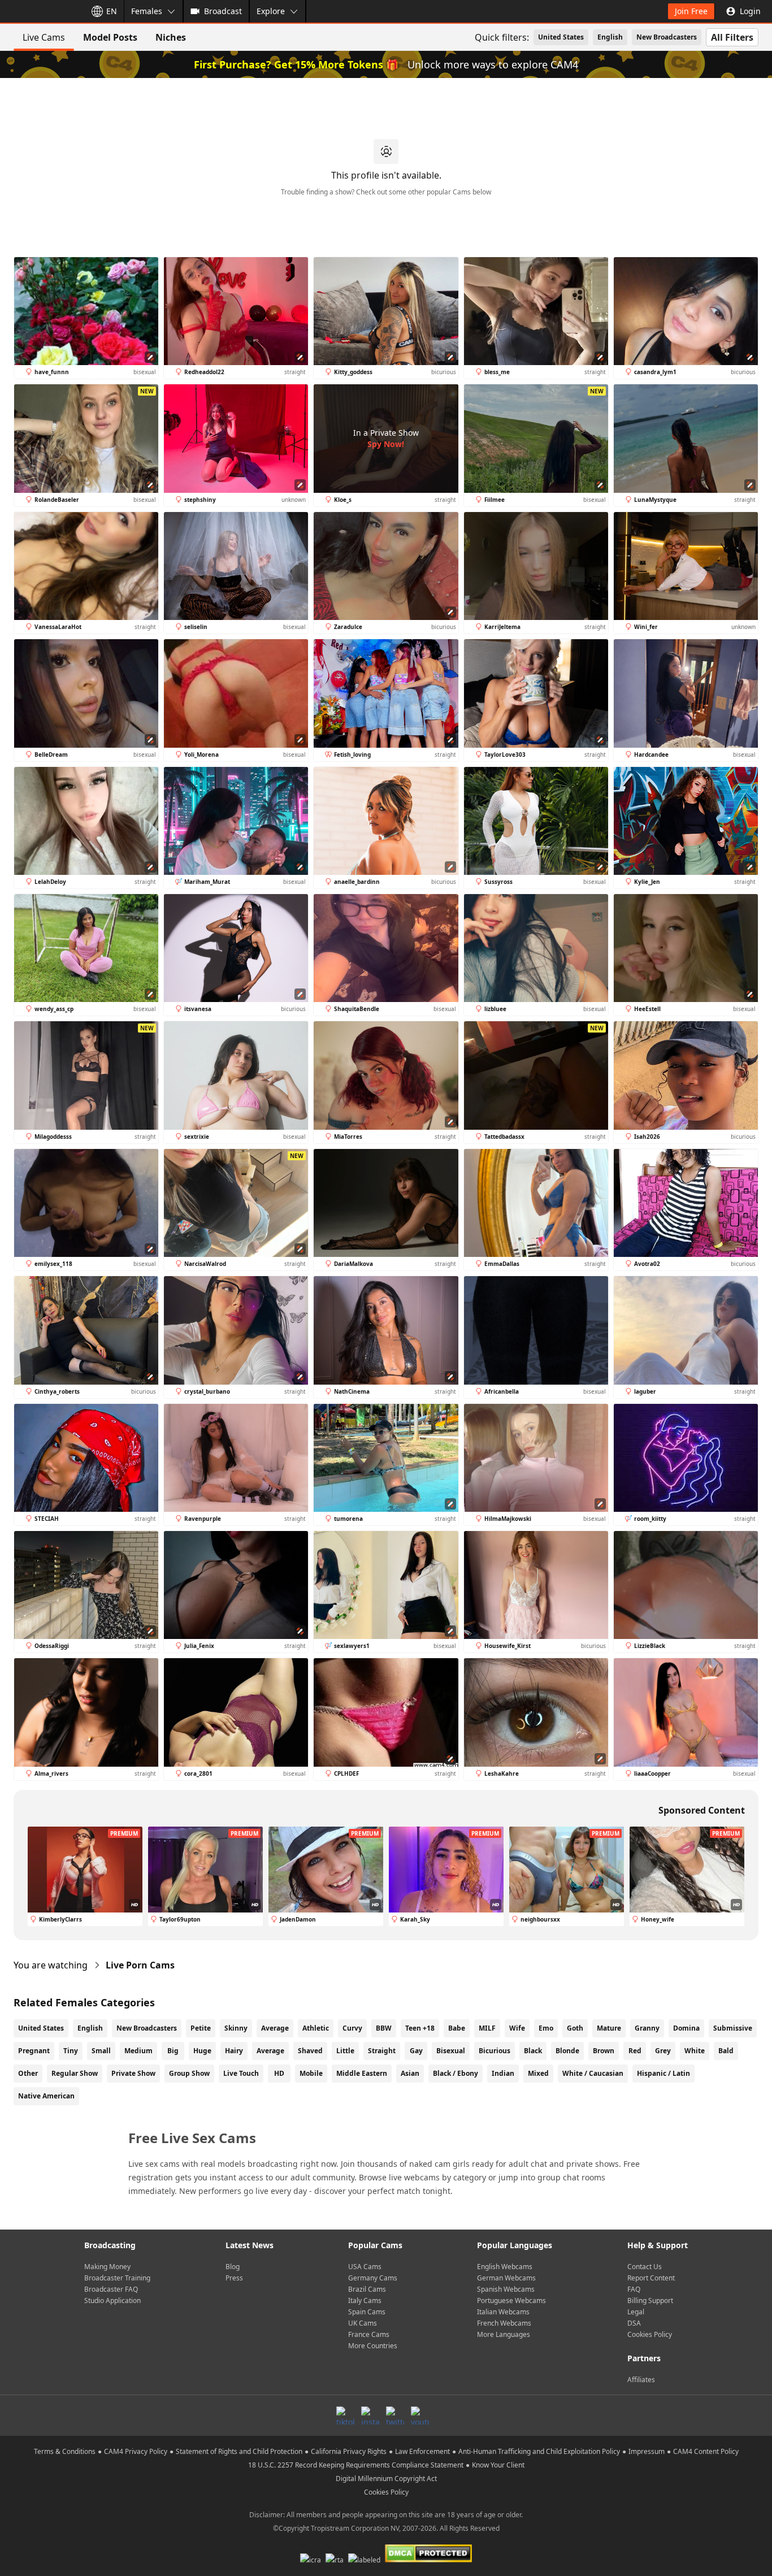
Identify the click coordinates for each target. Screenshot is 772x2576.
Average (275, 2028)
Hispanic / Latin (663, 2073)
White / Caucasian (593, 2073)
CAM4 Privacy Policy (136, 2451)
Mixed (538, 2073)
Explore (271, 11)
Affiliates (641, 2380)
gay (416, 2051)
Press (234, 2278)
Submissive (733, 2028)
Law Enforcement (422, 2451)
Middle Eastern (362, 2073)
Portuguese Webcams (511, 2300)
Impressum (647, 2451)
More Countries (373, 2346)
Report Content (651, 2278)
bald (726, 2051)
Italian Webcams (503, 2312)
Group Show (189, 2073)
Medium (138, 2051)
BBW (384, 2028)
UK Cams (363, 2323)
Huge (202, 2051)
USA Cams (365, 2267)
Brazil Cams (367, 2289)
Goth (575, 2028)
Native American (46, 2096)
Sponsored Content (702, 1810)
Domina (686, 2028)
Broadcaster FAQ (111, 2289)
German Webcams (506, 2278)
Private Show (133, 2073)
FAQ (634, 2289)
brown (604, 2051)
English (610, 37)
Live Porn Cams (140, 1965)
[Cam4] (41, 11)
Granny (647, 2028)
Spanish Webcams (506, 2289)
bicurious (495, 2051)
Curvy (352, 2028)
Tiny (71, 2051)
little (345, 2051)
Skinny (236, 2028)
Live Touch (241, 2073)
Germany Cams (373, 2278)
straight (382, 2051)
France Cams (369, 2334)
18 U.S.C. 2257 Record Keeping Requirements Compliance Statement (356, 2465)
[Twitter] (395, 2415)
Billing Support (650, 2300)
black (533, 2051)
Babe (457, 2028)
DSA (634, 2323)
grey (663, 2051)
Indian (503, 2073)
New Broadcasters (667, 37)
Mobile (311, 2073)
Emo (546, 2028)
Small (101, 2051)
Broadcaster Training (117, 2278)
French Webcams (504, 2323)
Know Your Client (498, 2465)
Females (147, 11)
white (695, 2051)
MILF (487, 2028)
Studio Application (112, 2300)
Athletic (316, 2028)
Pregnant (34, 2051)
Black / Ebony (456, 2073)
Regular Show (75, 2073)
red (635, 2051)
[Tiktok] (345, 2415)
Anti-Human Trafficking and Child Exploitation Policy (539, 2451)
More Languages (504, 2334)
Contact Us (645, 2267)
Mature (609, 2028)
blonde (567, 2051)
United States (561, 37)
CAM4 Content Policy (706, 2451)
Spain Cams (367, 2312)
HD (279, 2073)
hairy (234, 2051)
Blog (233, 2267)
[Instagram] (370, 2415)
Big (173, 2051)
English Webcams (505, 2267)
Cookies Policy (650, 2334)
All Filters (732, 37)
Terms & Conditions (65, 2451)
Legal (636, 2312)
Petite (201, 2028)
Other (28, 2073)
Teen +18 (420, 2028)
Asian (410, 2073)
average (270, 2051)
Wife (517, 2028)
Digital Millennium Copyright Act (386, 2479)
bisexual (451, 2051)
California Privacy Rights (349, 2451)
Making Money (107, 2267)
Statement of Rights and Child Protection (239, 2451)
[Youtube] (420, 2415)
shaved (310, 2051)
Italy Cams (365, 2300)
